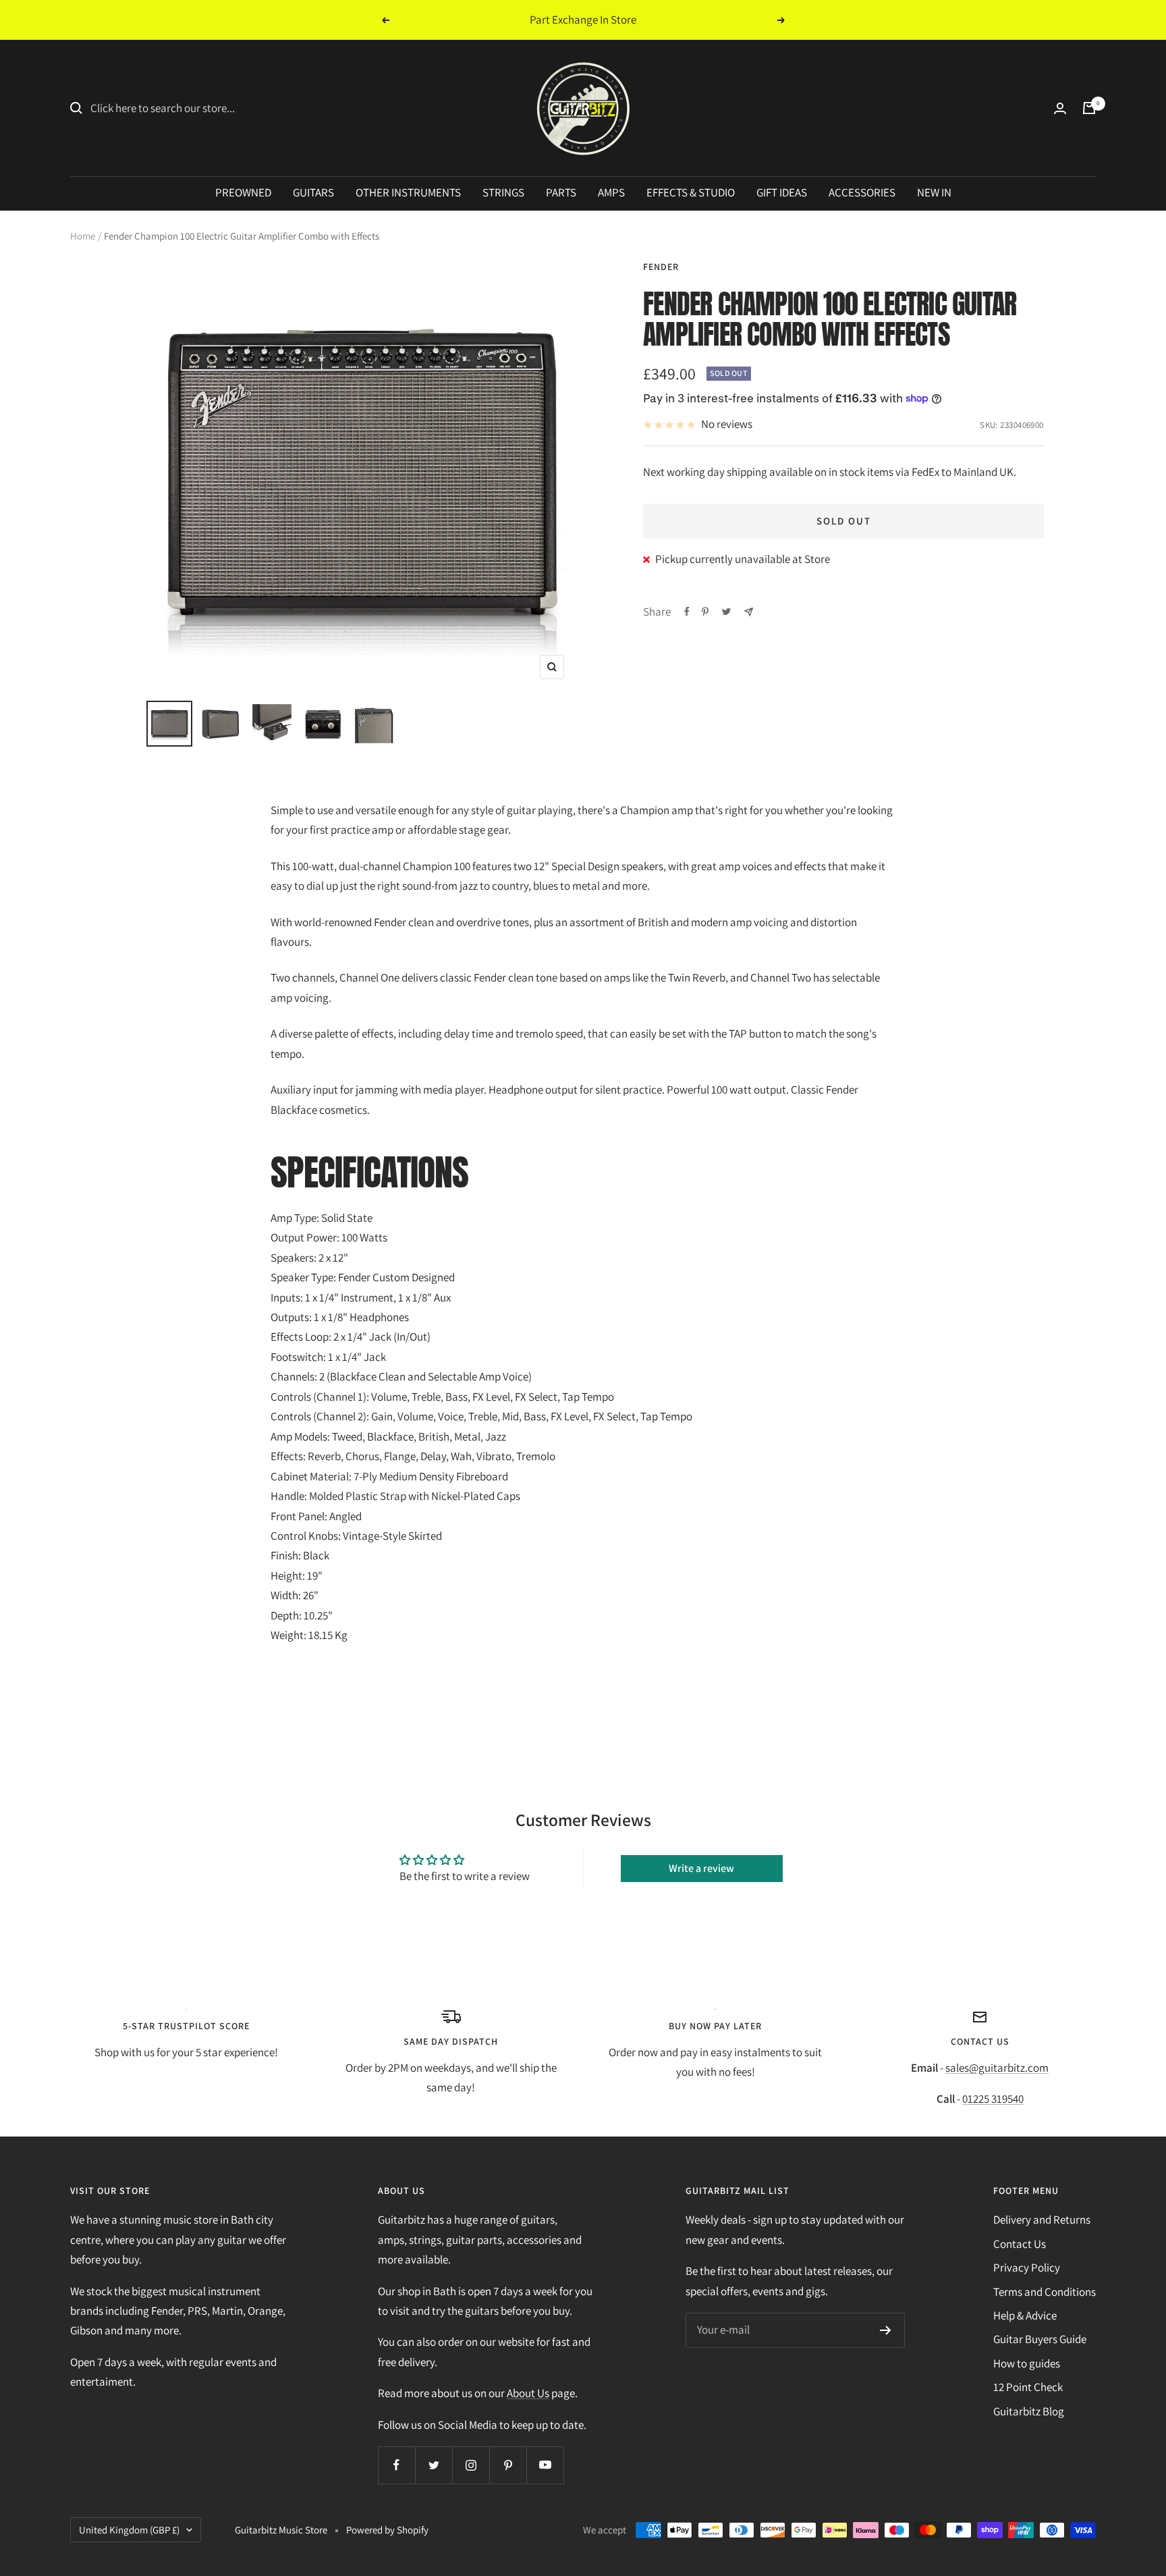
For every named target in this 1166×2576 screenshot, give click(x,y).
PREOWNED (243, 192)
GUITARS (313, 192)
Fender (661, 267)
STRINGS (503, 192)
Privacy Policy (1027, 2268)
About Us (528, 2393)
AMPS (611, 192)
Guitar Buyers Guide (1040, 2339)
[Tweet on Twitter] (726, 612)
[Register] (886, 2330)
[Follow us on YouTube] (545, 2465)
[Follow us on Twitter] (434, 2465)
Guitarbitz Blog (1029, 2411)
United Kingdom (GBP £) (129, 2530)
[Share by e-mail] (749, 612)
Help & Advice (1025, 2315)
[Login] (1060, 108)
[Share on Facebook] (687, 612)
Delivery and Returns (1042, 2220)
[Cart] (1089, 108)
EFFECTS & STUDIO (691, 192)
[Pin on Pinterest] (705, 612)
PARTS (561, 192)
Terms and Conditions (1045, 2292)
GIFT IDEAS (782, 192)
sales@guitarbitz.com (997, 2068)
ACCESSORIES (862, 192)
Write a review (701, 1868)
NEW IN (934, 192)
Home (83, 236)
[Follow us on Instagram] (471, 2465)
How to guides (1027, 2363)
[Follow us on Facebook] (396, 2465)
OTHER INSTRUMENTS (408, 192)
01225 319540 (993, 2099)
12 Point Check (1028, 2387)
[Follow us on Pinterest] (508, 2465)
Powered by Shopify (387, 2530)
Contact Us (1020, 2244)
